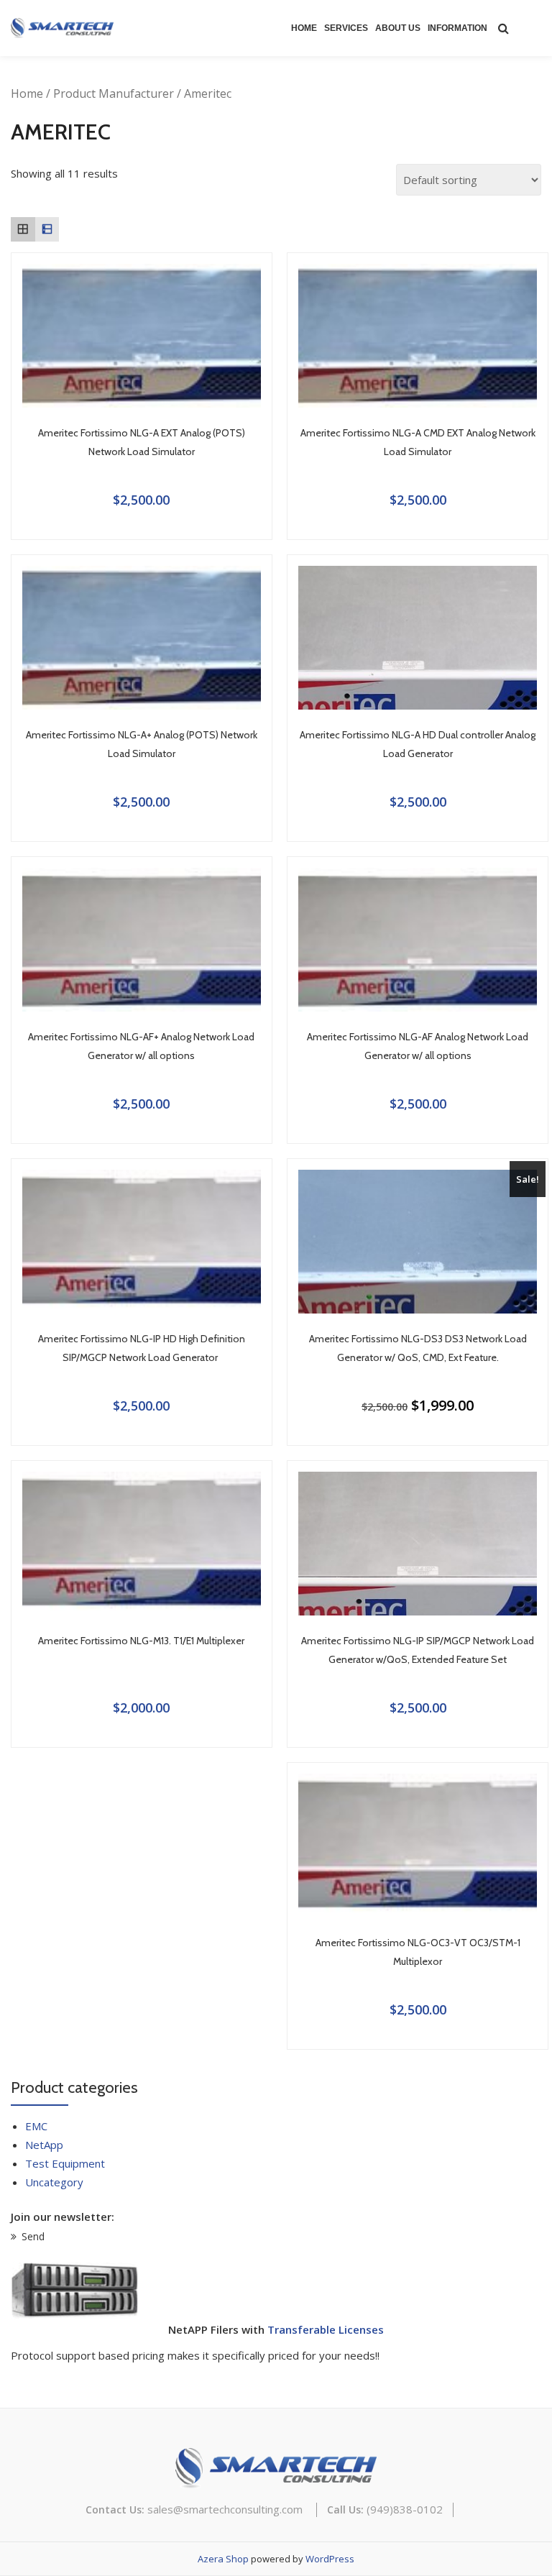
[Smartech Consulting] (65, 28)
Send (33, 2236)
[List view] (47, 229)
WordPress (330, 2559)
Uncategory (54, 2182)
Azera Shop (223, 2559)
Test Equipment (65, 2163)
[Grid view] (23, 229)
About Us (398, 28)
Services (346, 28)
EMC (36, 2126)
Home (304, 28)
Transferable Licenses (326, 2329)
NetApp (44, 2145)
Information (457, 28)
